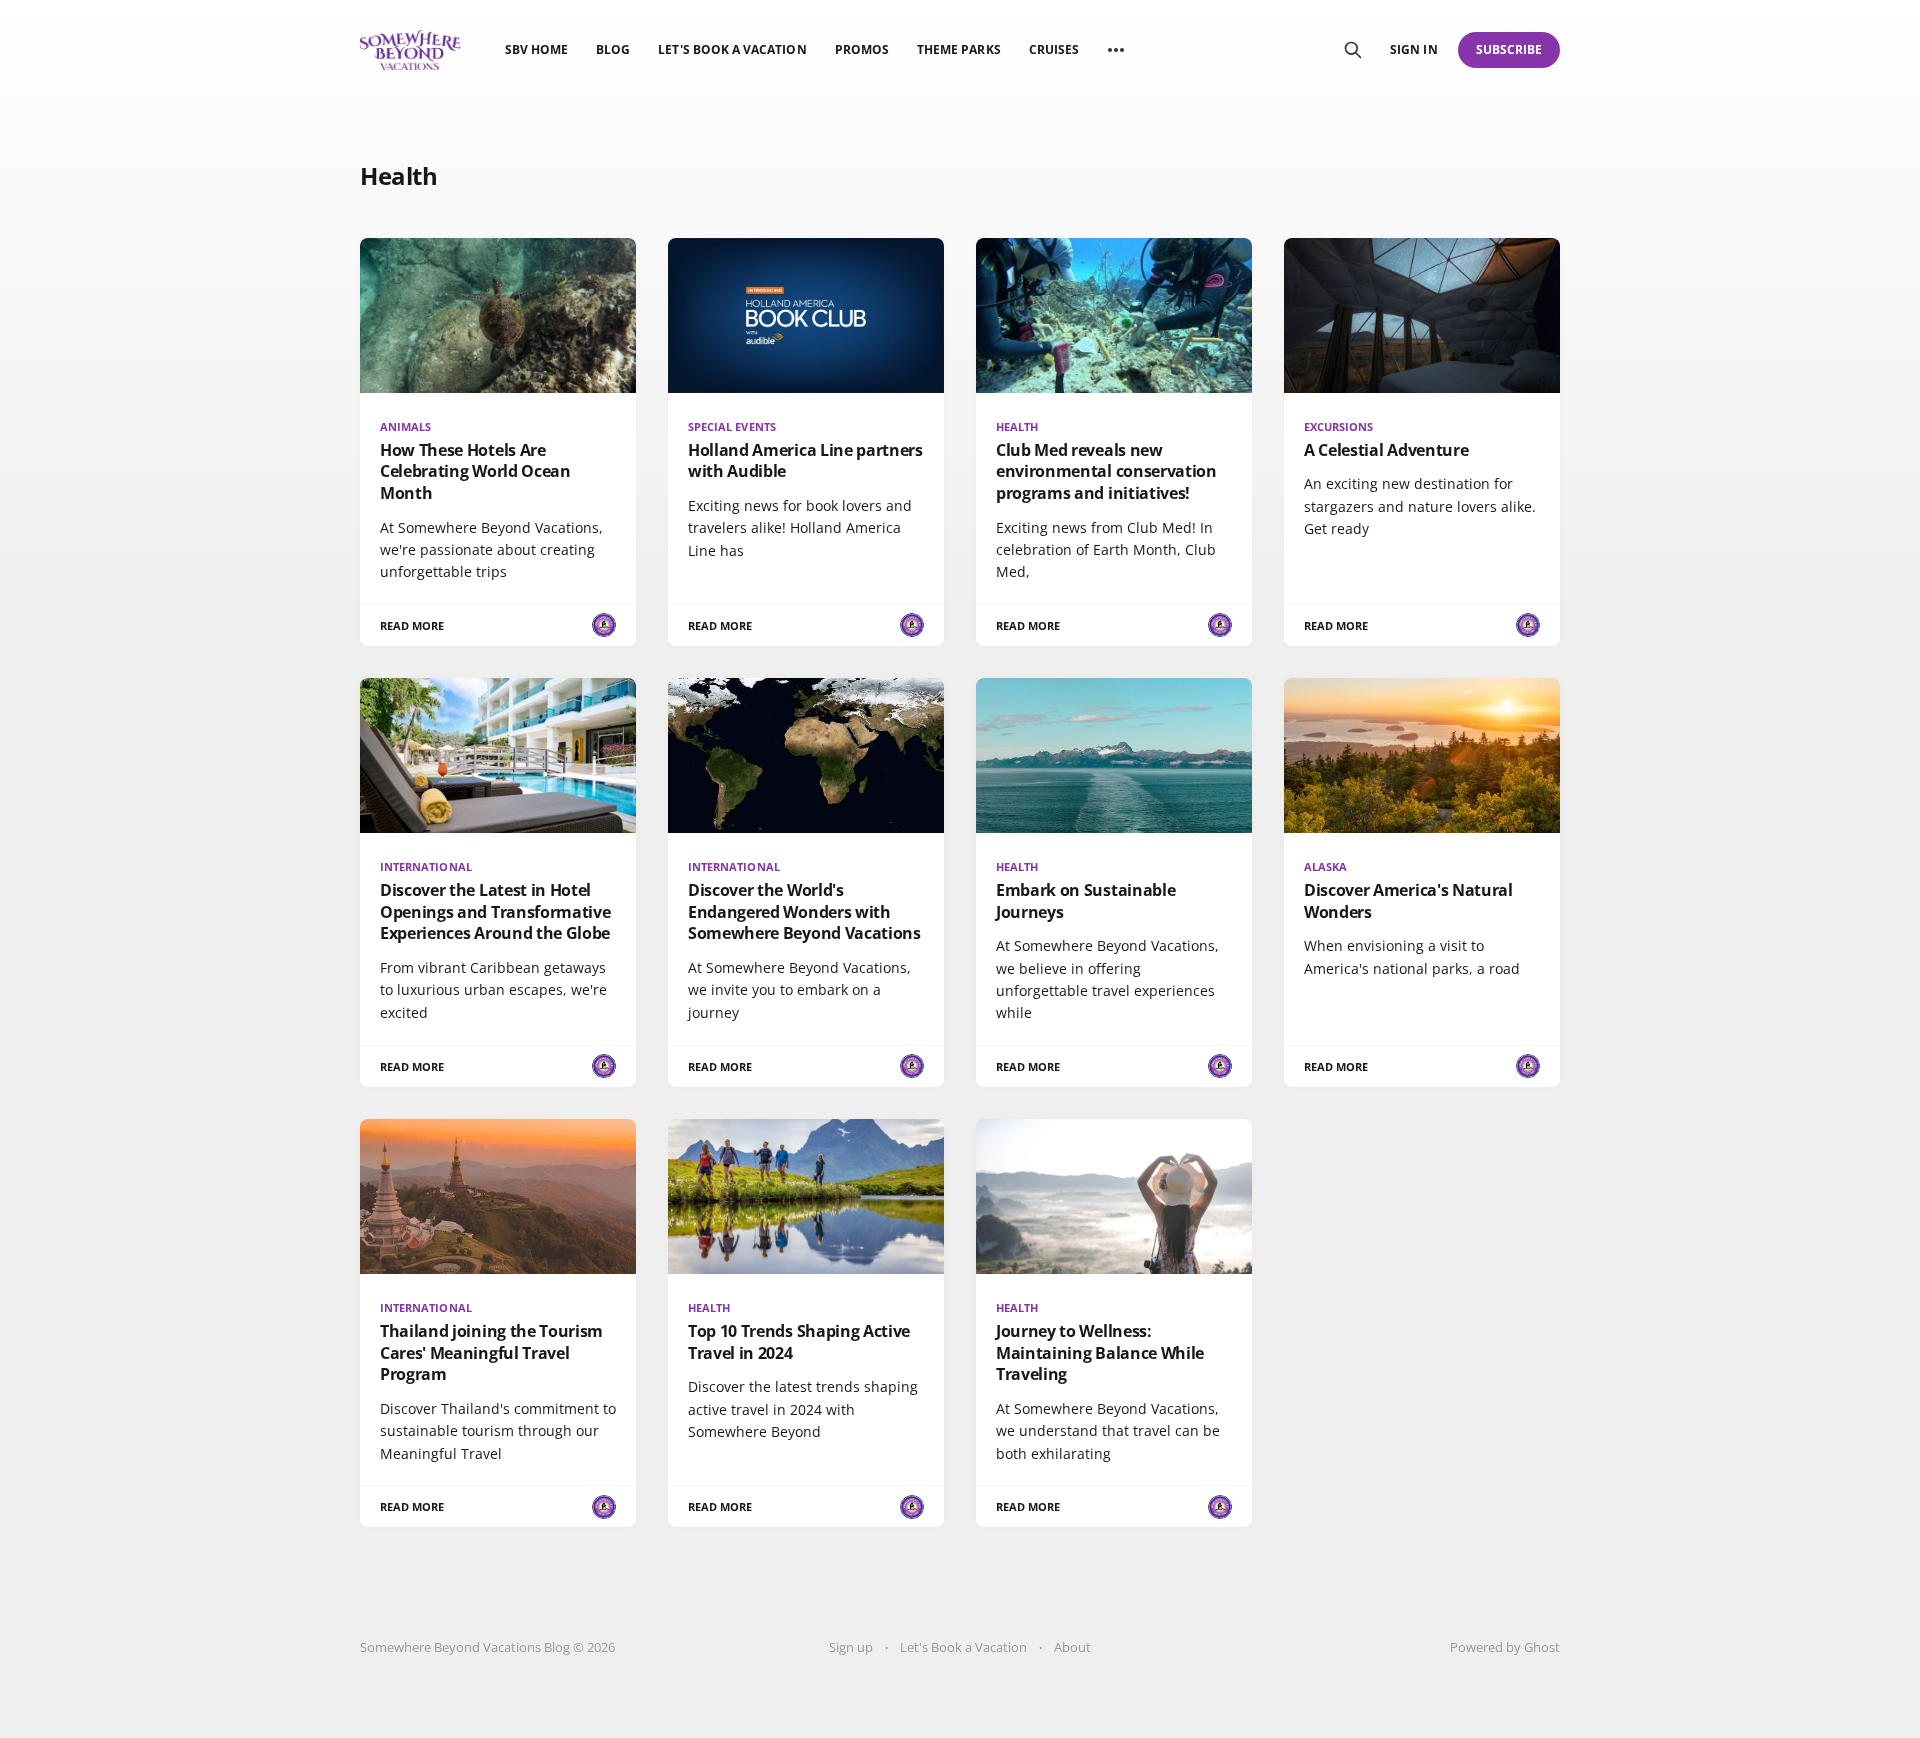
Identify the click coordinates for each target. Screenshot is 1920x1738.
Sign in (1413, 49)
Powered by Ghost (1505, 1647)
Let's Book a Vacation (732, 49)
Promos (862, 49)
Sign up (851, 1647)
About (1072, 1647)
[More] (1116, 50)
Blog (613, 49)
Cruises (1054, 49)
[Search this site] (1353, 50)
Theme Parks (959, 49)
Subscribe (1509, 49)
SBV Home (536, 49)
